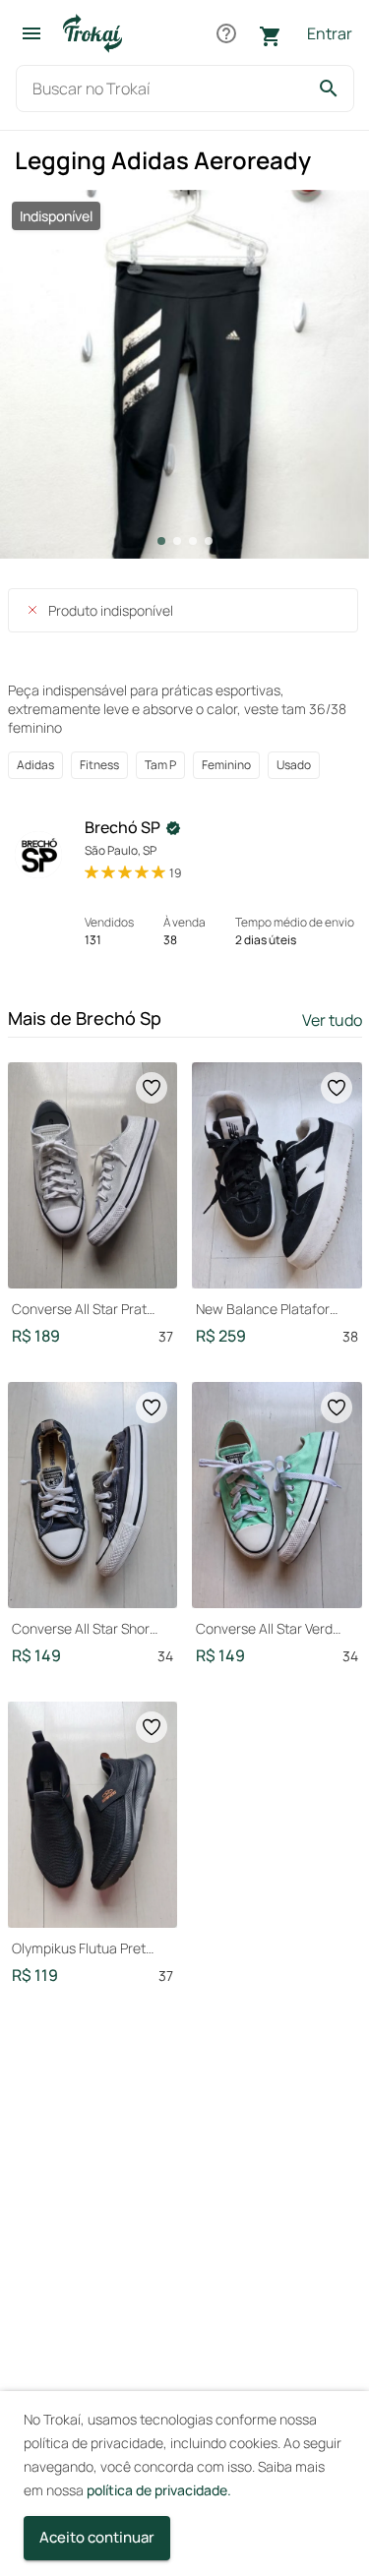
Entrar (330, 33)
